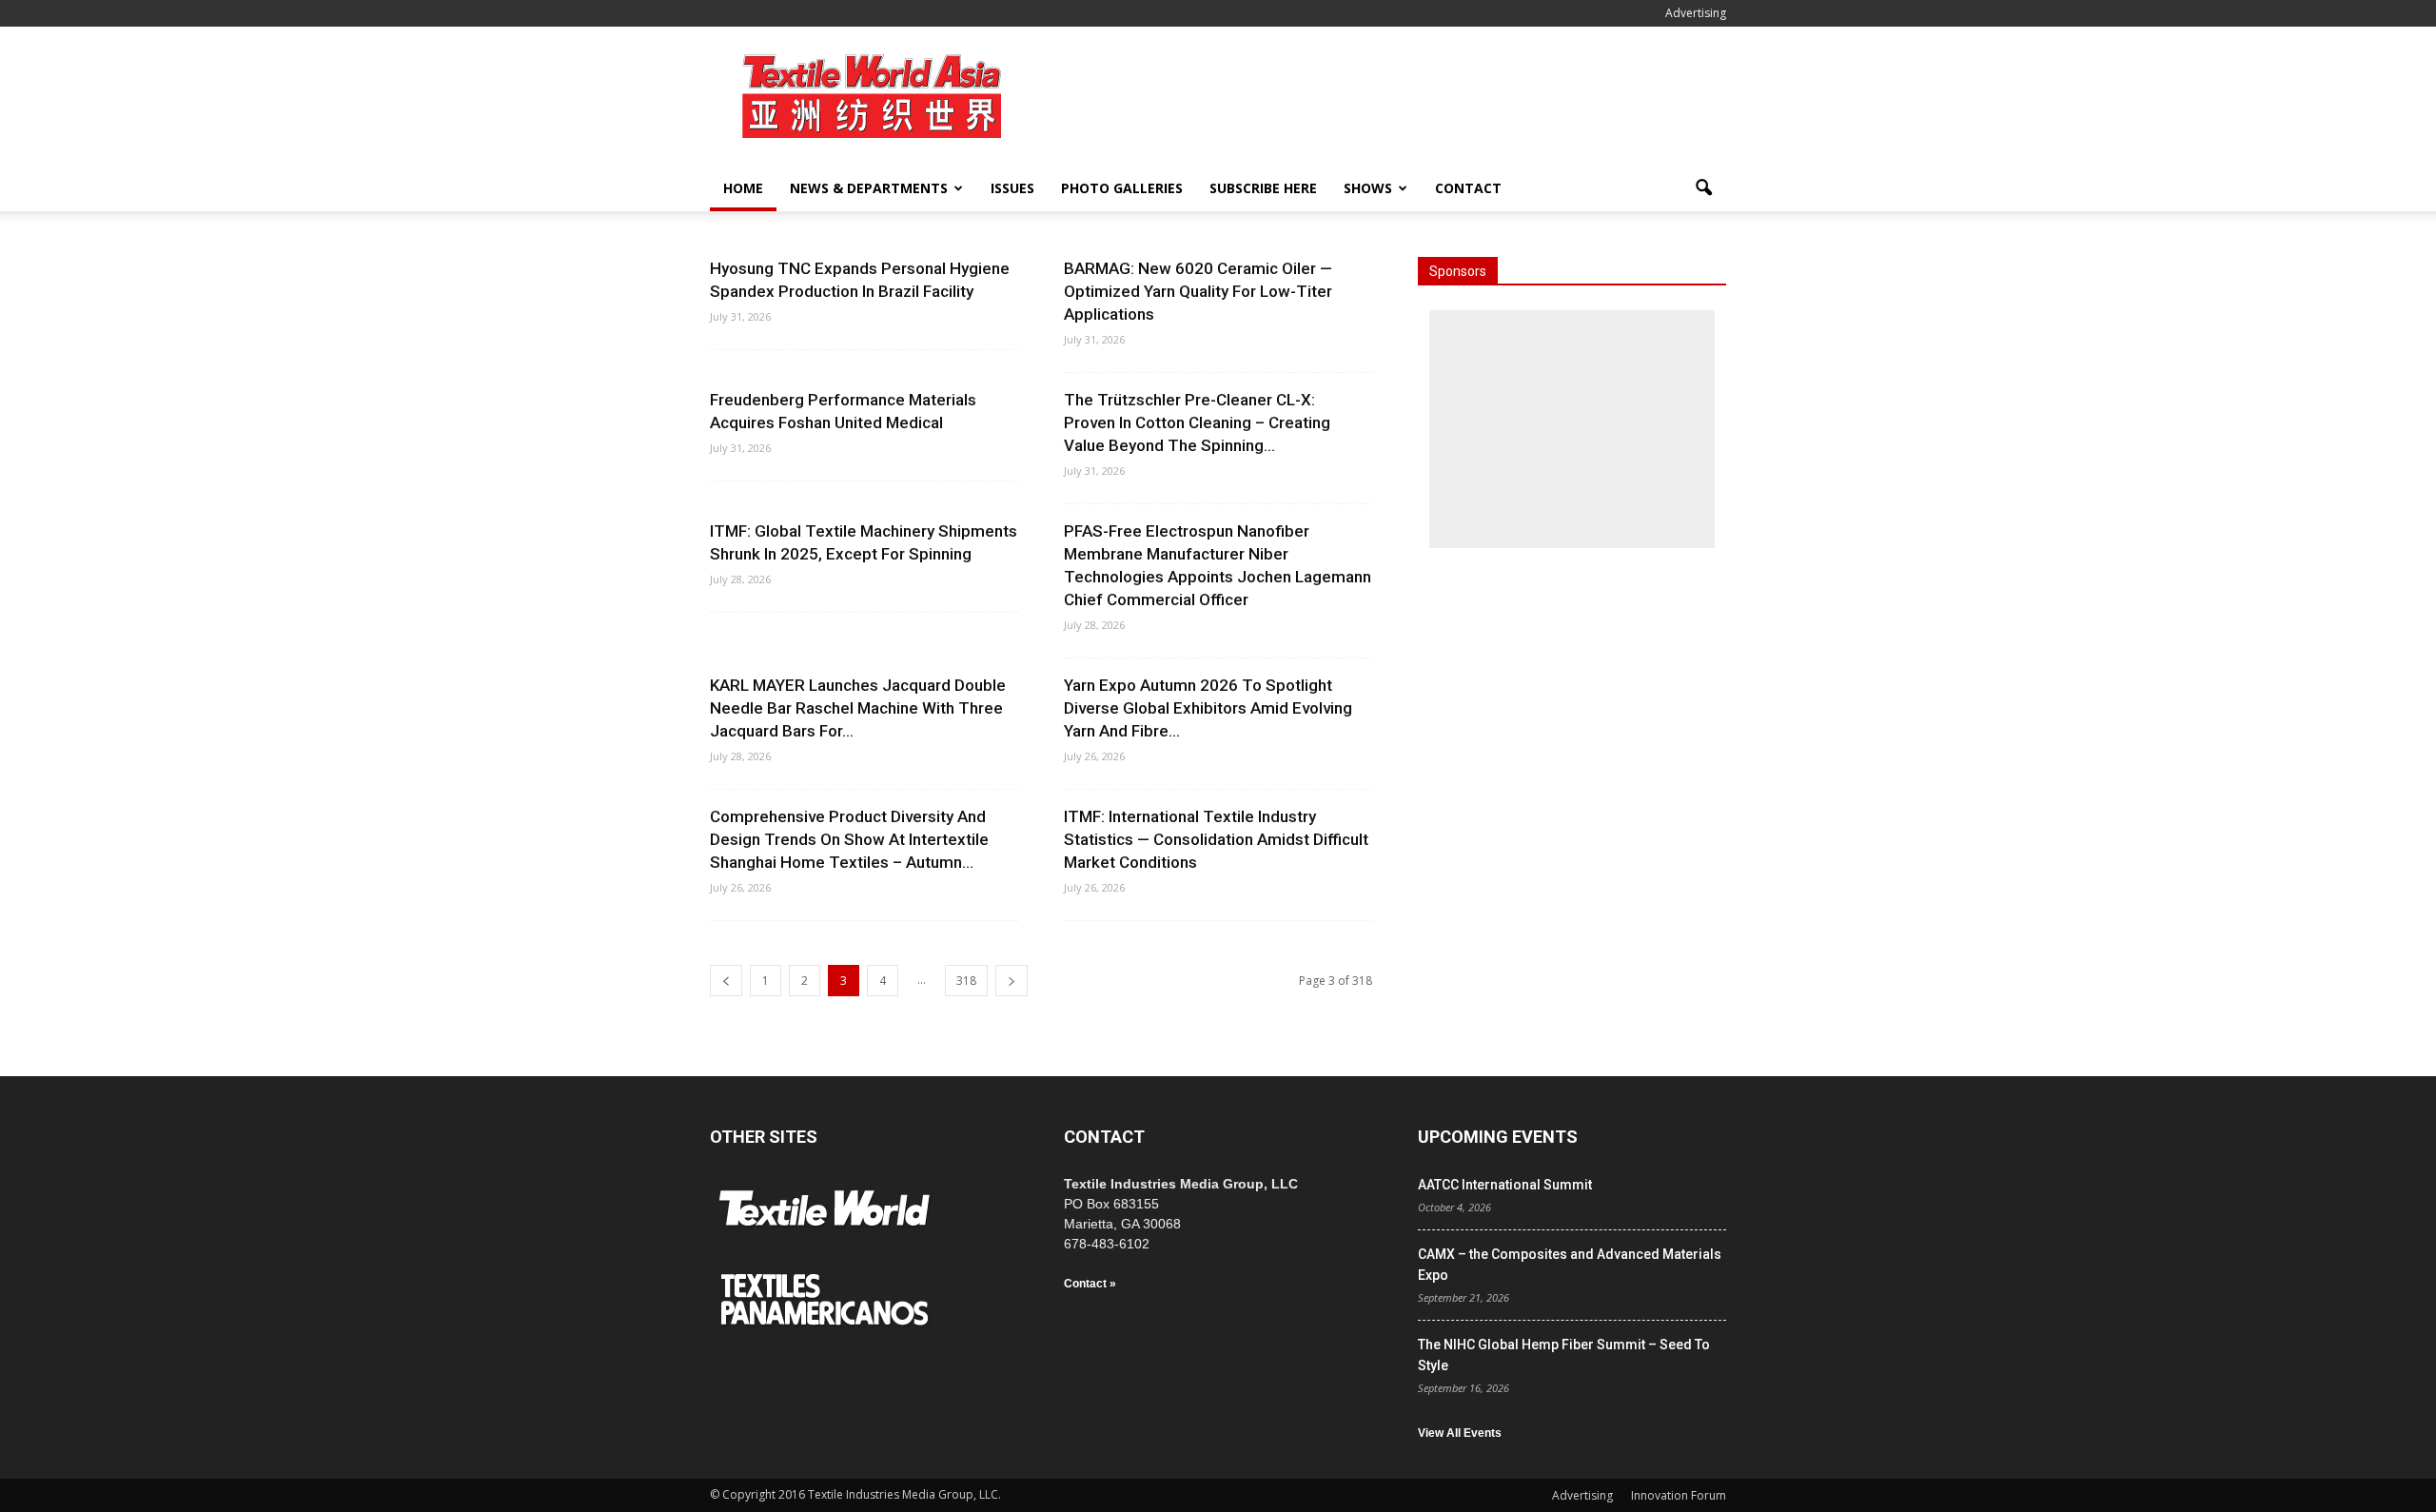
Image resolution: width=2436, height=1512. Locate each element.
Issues (1012, 188)
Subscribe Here (1263, 188)
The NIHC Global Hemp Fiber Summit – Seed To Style (1564, 1355)
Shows (1368, 188)
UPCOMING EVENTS (1498, 1137)
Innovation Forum (1679, 1495)
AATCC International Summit (1505, 1185)
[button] (1703, 188)
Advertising (1696, 13)
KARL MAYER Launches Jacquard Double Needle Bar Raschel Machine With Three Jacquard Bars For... (858, 708)
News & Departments (869, 188)
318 (966, 981)
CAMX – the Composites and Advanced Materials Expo (1570, 1265)
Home (743, 188)
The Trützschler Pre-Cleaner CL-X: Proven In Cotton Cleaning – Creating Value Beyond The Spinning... (1197, 422)
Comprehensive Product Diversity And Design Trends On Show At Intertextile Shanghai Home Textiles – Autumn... (849, 839)
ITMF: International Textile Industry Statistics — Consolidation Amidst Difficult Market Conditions (1216, 839)
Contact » (1090, 1284)
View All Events (1460, 1433)
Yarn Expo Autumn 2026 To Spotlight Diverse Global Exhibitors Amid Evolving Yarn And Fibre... (1208, 708)
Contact (1468, 188)
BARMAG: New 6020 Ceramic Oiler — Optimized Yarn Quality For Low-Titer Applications (1198, 291)
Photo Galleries (1122, 188)
